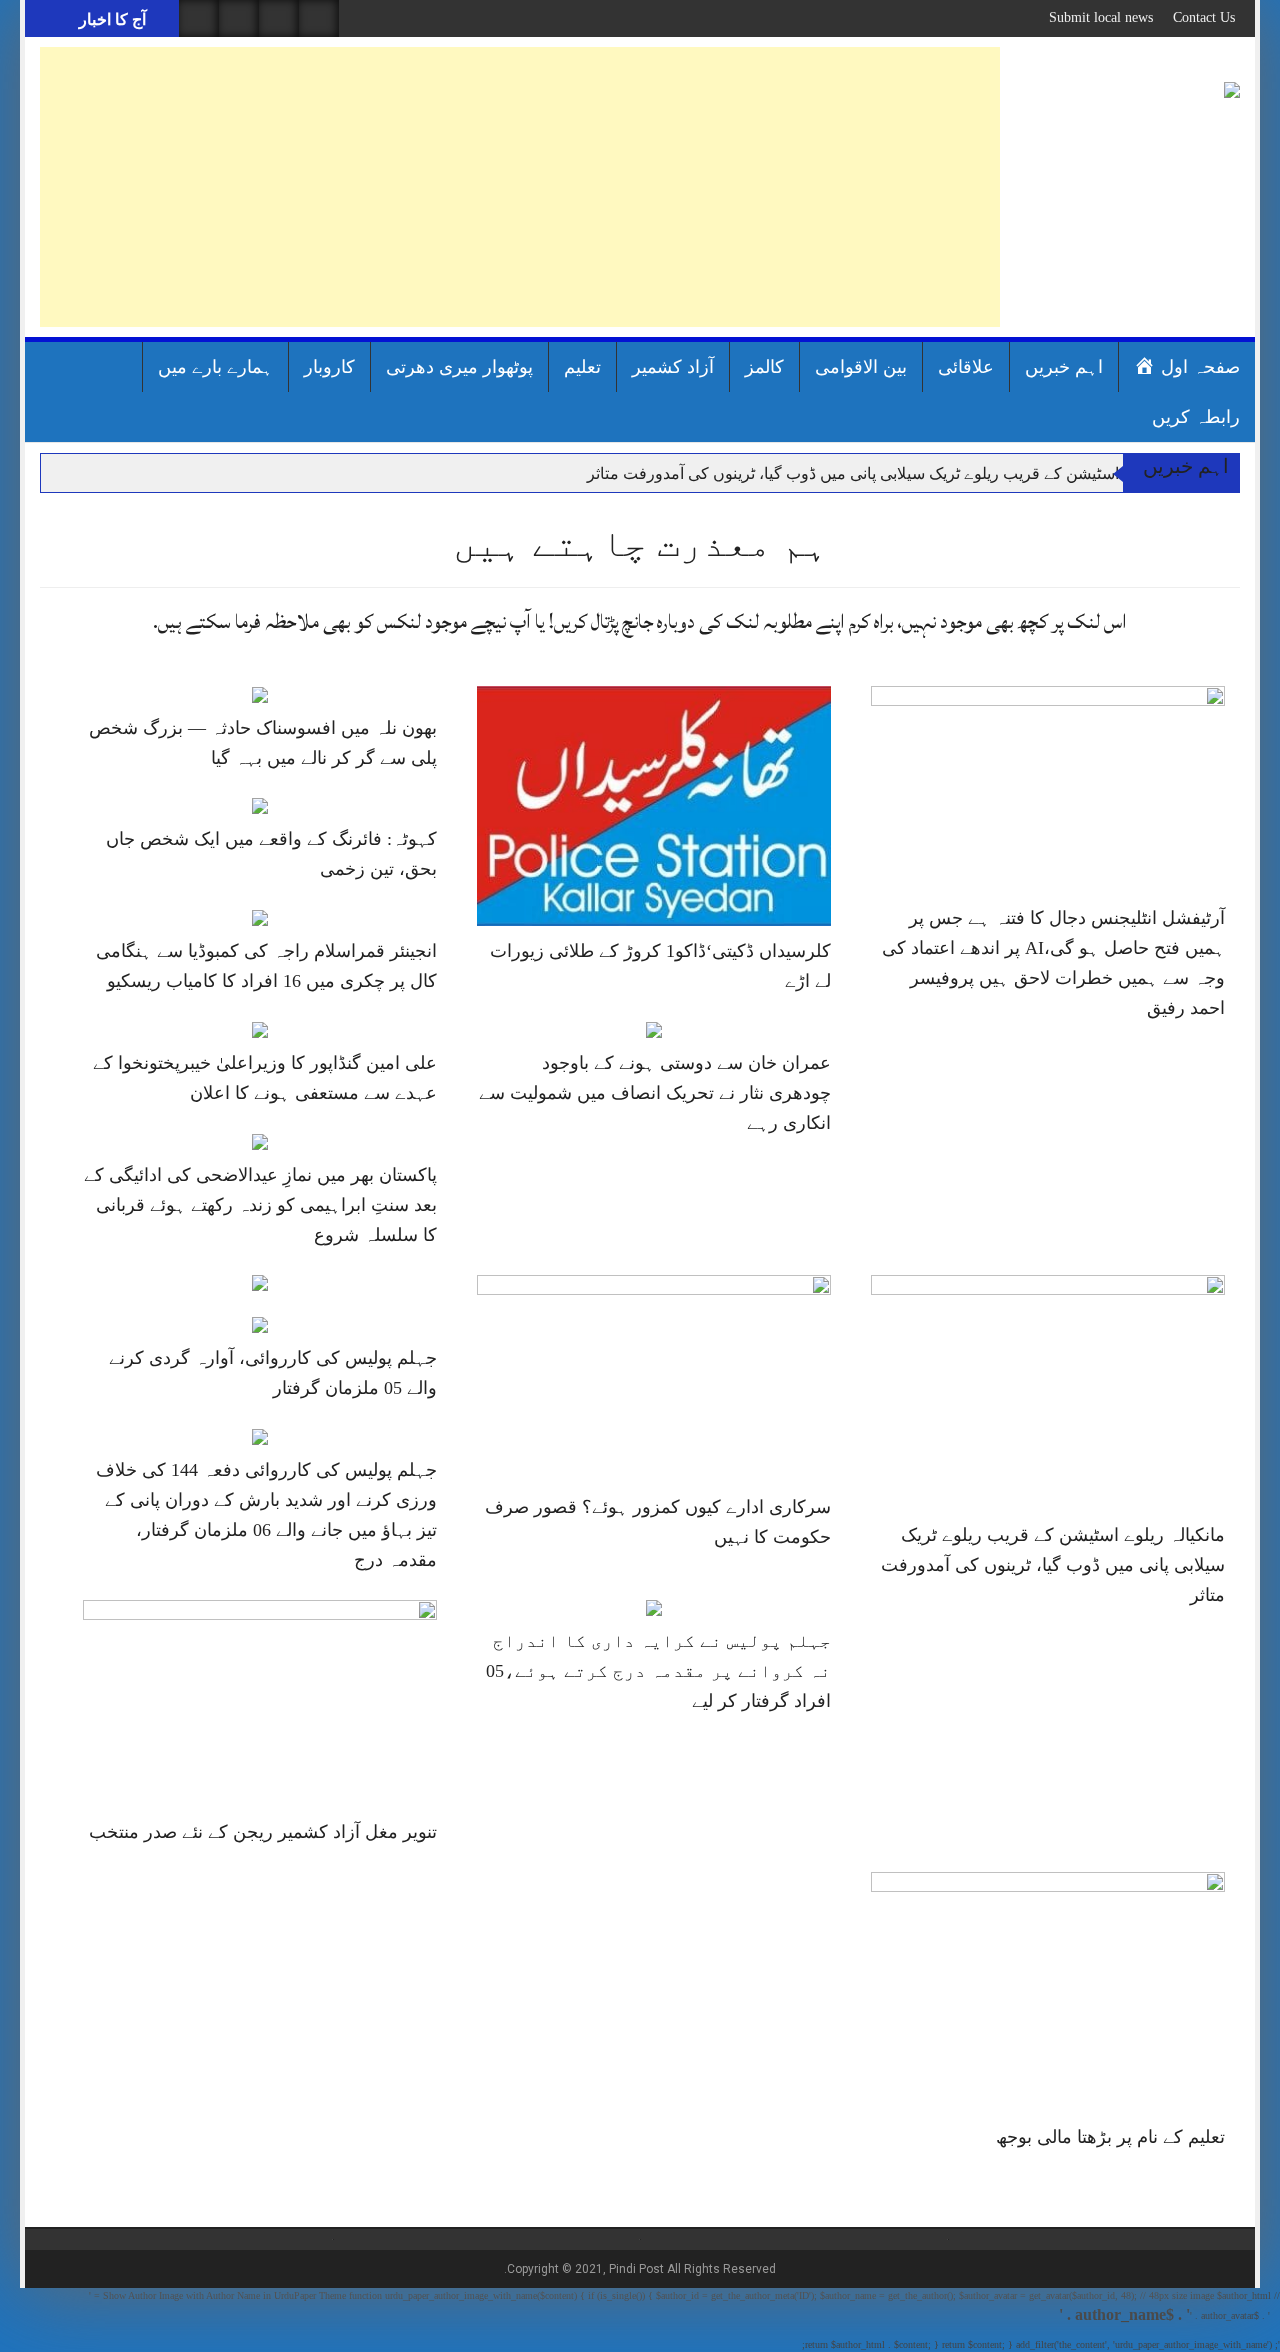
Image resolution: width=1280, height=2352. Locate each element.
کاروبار (329, 367)
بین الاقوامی (861, 367)
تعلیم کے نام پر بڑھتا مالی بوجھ (1110, 2137)
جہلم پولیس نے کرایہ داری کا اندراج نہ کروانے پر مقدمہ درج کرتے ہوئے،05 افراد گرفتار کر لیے (658, 1671)
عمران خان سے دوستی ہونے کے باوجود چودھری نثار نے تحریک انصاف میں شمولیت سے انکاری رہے (655, 1093)
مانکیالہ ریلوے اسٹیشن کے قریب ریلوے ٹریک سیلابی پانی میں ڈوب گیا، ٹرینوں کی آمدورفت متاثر (900, 473)
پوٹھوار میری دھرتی (459, 367)
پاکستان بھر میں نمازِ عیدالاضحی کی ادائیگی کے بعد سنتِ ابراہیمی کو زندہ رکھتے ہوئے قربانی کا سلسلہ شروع (260, 1205)
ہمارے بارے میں (215, 367)
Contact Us (1204, 17)
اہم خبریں (1064, 367)
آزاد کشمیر (673, 367)
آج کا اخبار (110, 19)
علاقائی (966, 367)
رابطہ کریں (1196, 417)
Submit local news (1101, 17)
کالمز (764, 367)
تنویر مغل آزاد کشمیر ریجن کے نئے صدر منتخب (263, 1832)
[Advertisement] (520, 187)
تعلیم (582, 367)
